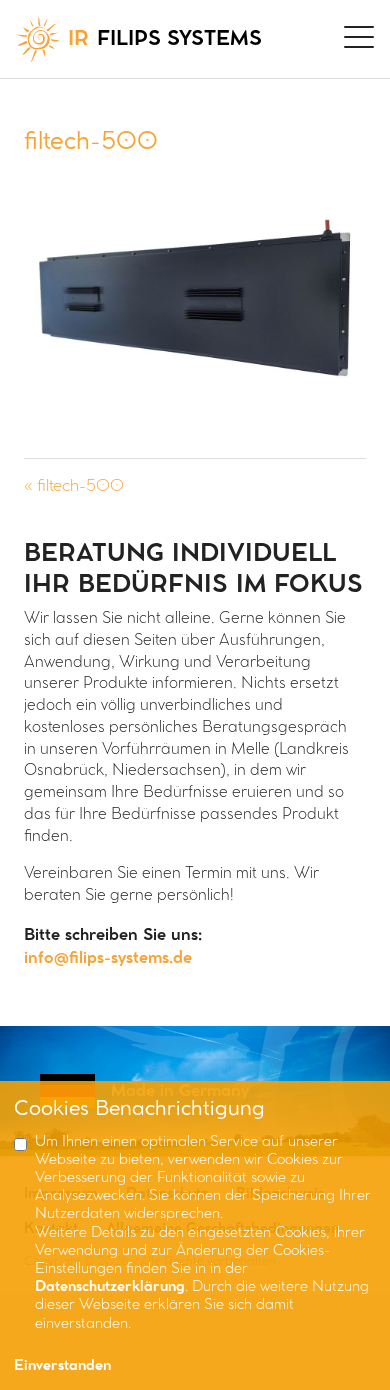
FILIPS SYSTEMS (165, 39)
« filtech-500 (74, 486)
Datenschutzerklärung (110, 1287)
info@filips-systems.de (108, 958)
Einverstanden (62, 1366)
